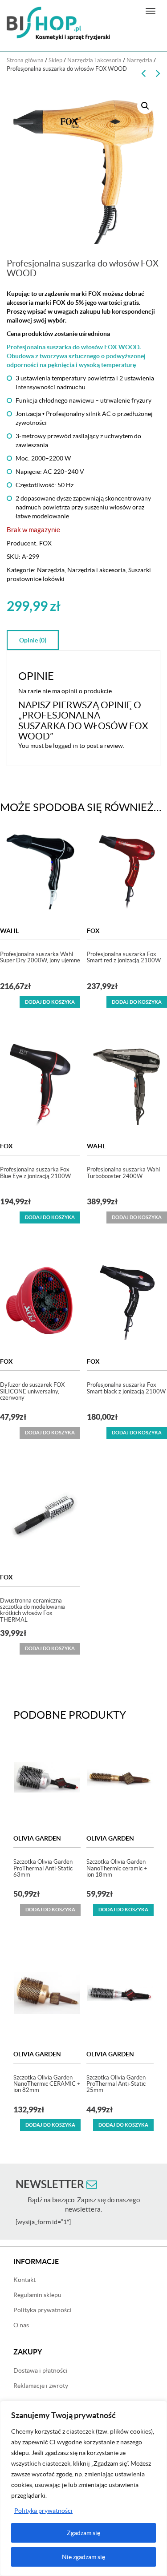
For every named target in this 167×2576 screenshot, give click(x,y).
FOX (45, 543)
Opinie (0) (33, 640)
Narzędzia (139, 60)
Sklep (55, 60)
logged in (65, 746)
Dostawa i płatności (41, 2370)
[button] (145, 106)
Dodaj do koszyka (50, 1002)
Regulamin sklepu (37, 2295)
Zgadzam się (83, 2533)
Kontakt (24, 2280)
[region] (83, 2488)
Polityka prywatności (43, 2511)
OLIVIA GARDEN (37, 1838)
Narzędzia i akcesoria (94, 60)
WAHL (9, 931)
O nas (21, 2325)
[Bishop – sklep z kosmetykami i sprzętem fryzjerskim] (58, 23)
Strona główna (25, 60)
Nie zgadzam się (83, 2557)
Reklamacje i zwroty (41, 2386)
